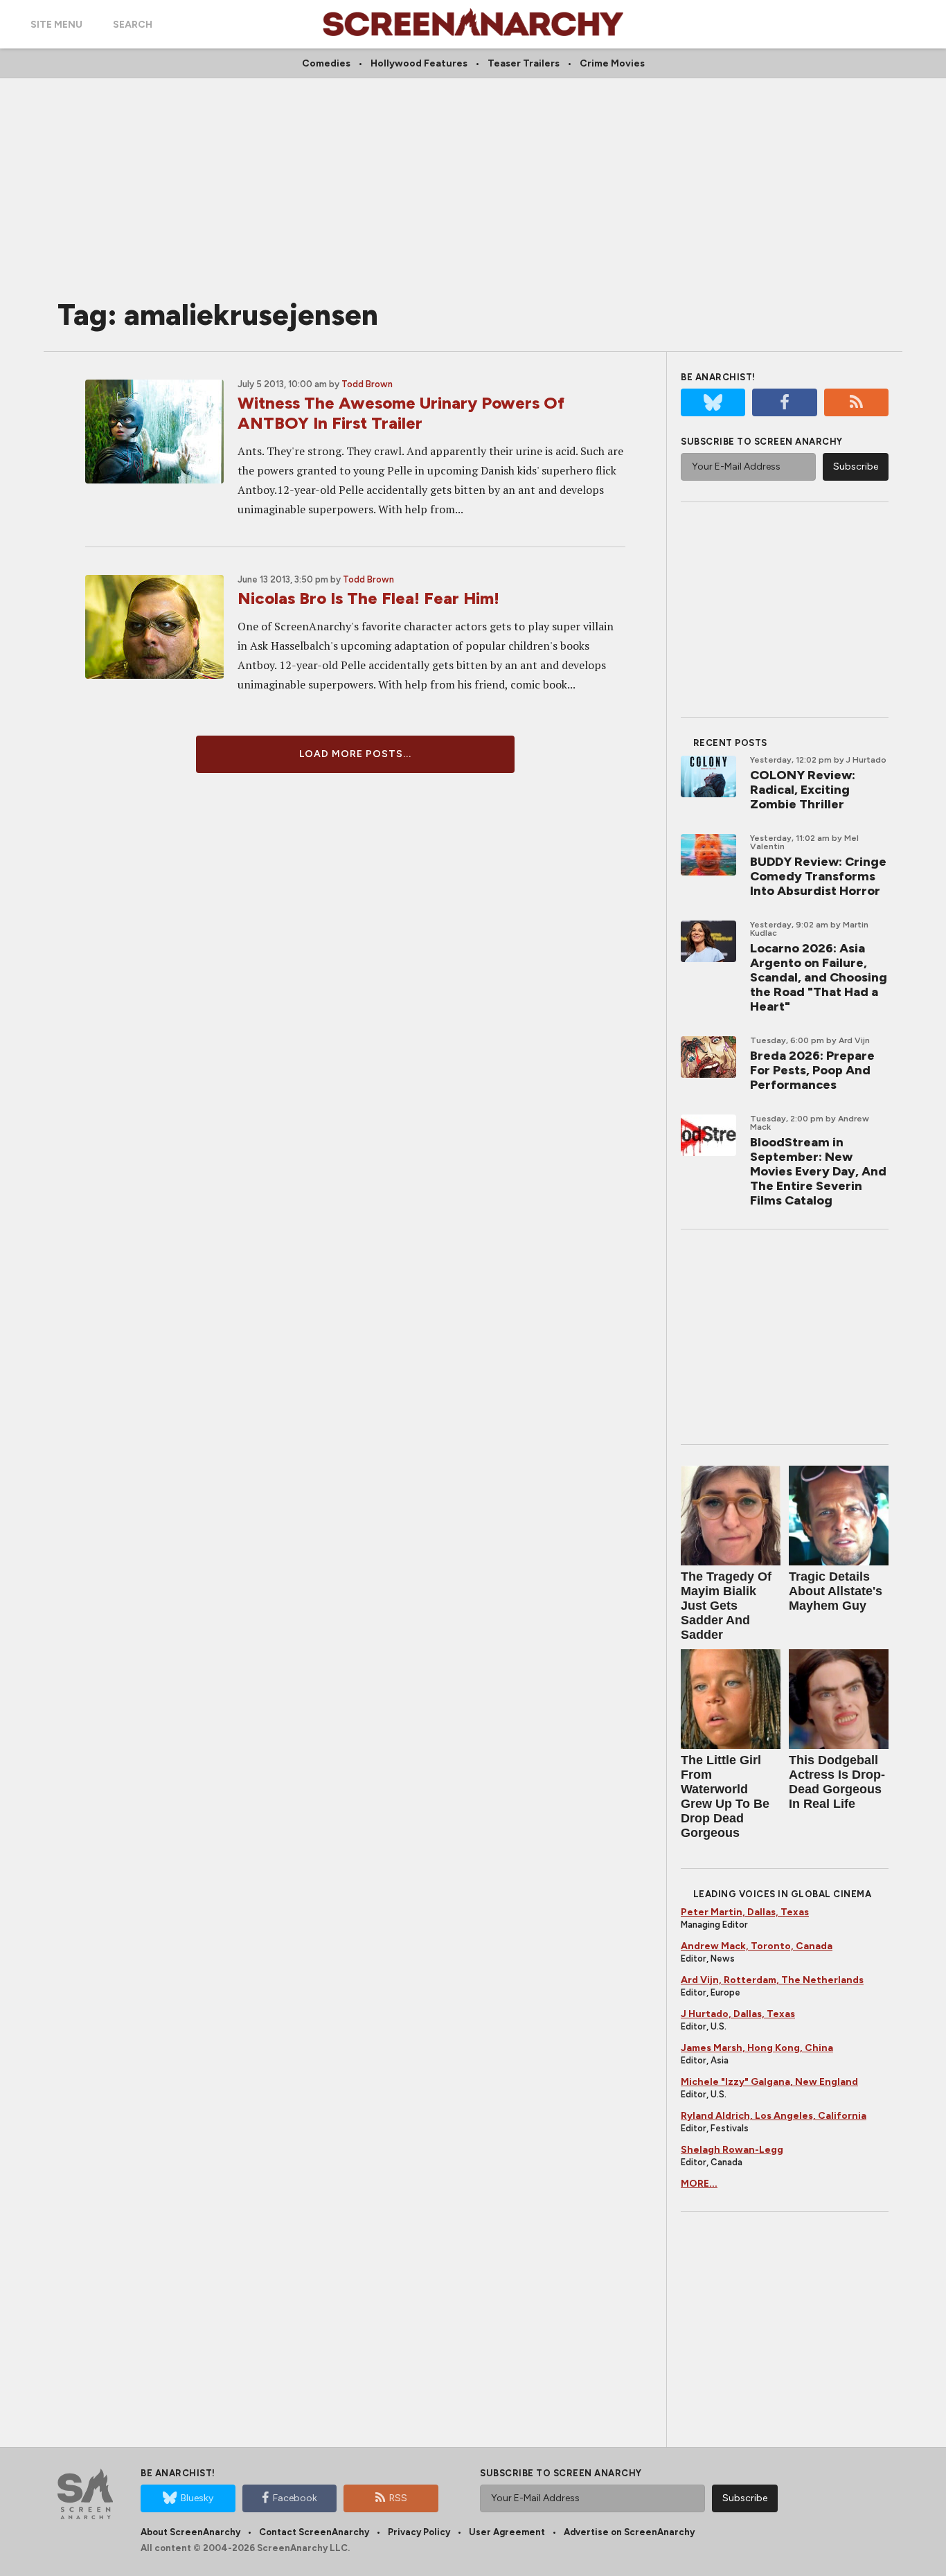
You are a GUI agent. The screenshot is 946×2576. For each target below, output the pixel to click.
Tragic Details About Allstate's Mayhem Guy (836, 1591)
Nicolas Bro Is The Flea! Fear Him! (368, 598)
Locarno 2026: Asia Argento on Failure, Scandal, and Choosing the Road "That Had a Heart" (819, 977)
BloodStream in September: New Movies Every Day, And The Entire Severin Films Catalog (818, 1171)
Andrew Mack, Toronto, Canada (757, 1946)
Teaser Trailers (524, 63)
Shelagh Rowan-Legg (732, 2150)
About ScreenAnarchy (190, 2532)
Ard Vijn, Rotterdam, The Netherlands (772, 1980)
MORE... (699, 2184)
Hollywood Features (419, 63)
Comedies (326, 63)
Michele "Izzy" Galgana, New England (769, 2082)
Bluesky (197, 2498)
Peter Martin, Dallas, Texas (745, 1912)
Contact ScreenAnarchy (314, 2532)
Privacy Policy (419, 2532)
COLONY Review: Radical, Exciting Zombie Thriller (803, 790)
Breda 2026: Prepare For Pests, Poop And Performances (812, 1070)
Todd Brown (367, 384)
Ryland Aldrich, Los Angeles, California (774, 2116)
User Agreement (507, 2532)
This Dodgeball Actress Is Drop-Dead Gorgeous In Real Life (837, 1782)
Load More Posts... (355, 754)
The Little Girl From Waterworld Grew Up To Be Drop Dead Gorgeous (725, 1796)
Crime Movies (612, 63)
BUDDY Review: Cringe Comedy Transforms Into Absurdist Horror (818, 876)
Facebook (295, 2498)
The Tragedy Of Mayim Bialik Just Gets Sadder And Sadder (726, 1606)
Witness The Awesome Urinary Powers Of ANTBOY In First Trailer (401, 413)
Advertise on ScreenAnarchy (629, 2532)
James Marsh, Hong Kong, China (757, 2048)
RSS (398, 2498)
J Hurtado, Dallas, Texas (738, 2014)
